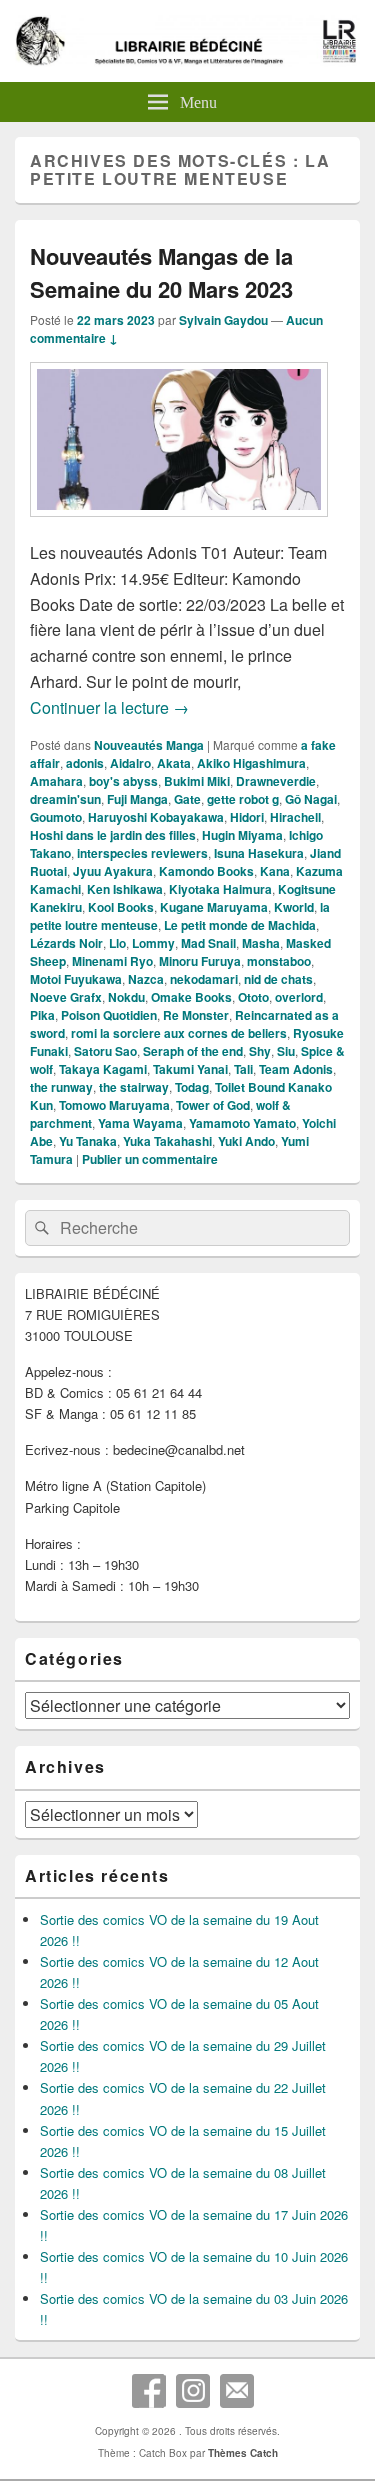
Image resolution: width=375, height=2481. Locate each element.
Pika (42, 1015)
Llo (117, 943)
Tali (243, 1069)
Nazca (146, 979)
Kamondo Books (206, 871)
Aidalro (130, 763)
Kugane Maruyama (214, 907)
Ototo (253, 997)
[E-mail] (237, 2391)
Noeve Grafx (66, 997)
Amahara (56, 781)
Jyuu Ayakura (113, 871)
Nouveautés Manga (149, 745)
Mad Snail (208, 943)
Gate (187, 799)
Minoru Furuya (200, 961)
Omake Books (191, 997)
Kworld (294, 907)
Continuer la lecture (109, 707)
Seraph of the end (193, 1051)
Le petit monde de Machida (240, 925)
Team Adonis (296, 1069)
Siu (286, 1051)
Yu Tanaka (88, 1141)
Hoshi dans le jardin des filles (113, 835)
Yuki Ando (246, 1141)
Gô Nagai (311, 799)
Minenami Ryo (112, 961)
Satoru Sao (105, 1051)
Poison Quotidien (109, 1015)
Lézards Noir (66, 943)
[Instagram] (193, 2391)
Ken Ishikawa (125, 889)
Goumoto (56, 817)
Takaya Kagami (103, 1069)
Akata (174, 763)
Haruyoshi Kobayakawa (156, 817)
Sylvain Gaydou (223, 320)
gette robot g (243, 799)
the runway (61, 1087)
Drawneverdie (276, 781)
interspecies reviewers (142, 853)
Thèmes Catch (243, 2453)
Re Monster (196, 1015)
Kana (275, 871)
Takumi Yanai (190, 1069)
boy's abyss (123, 781)
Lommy (153, 943)
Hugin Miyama (242, 835)
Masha (261, 943)
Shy (260, 1051)
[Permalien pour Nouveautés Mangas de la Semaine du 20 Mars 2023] (179, 526)
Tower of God (213, 1105)
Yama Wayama (140, 1123)
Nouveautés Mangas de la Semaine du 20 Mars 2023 (161, 272)
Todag (192, 1087)
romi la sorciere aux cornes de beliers (179, 1033)
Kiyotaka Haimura (220, 889)
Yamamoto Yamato (242, 1123)
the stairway (134, 1087)
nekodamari (204, 979)
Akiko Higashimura (251, 763)
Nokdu (126, 997)
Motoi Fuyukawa (76, 979)
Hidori (247, 817)
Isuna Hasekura (259, 853)
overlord (299, 997)
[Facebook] (149, 2391)
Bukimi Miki (197, 781)
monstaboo (279, 961)
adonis (85, 763)
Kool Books (121, 907)
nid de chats (278, 979)
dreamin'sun (65, 799)
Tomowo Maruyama (114, 1105)
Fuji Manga (137, 799)
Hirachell (295, 817)
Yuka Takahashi (167, 1141)
